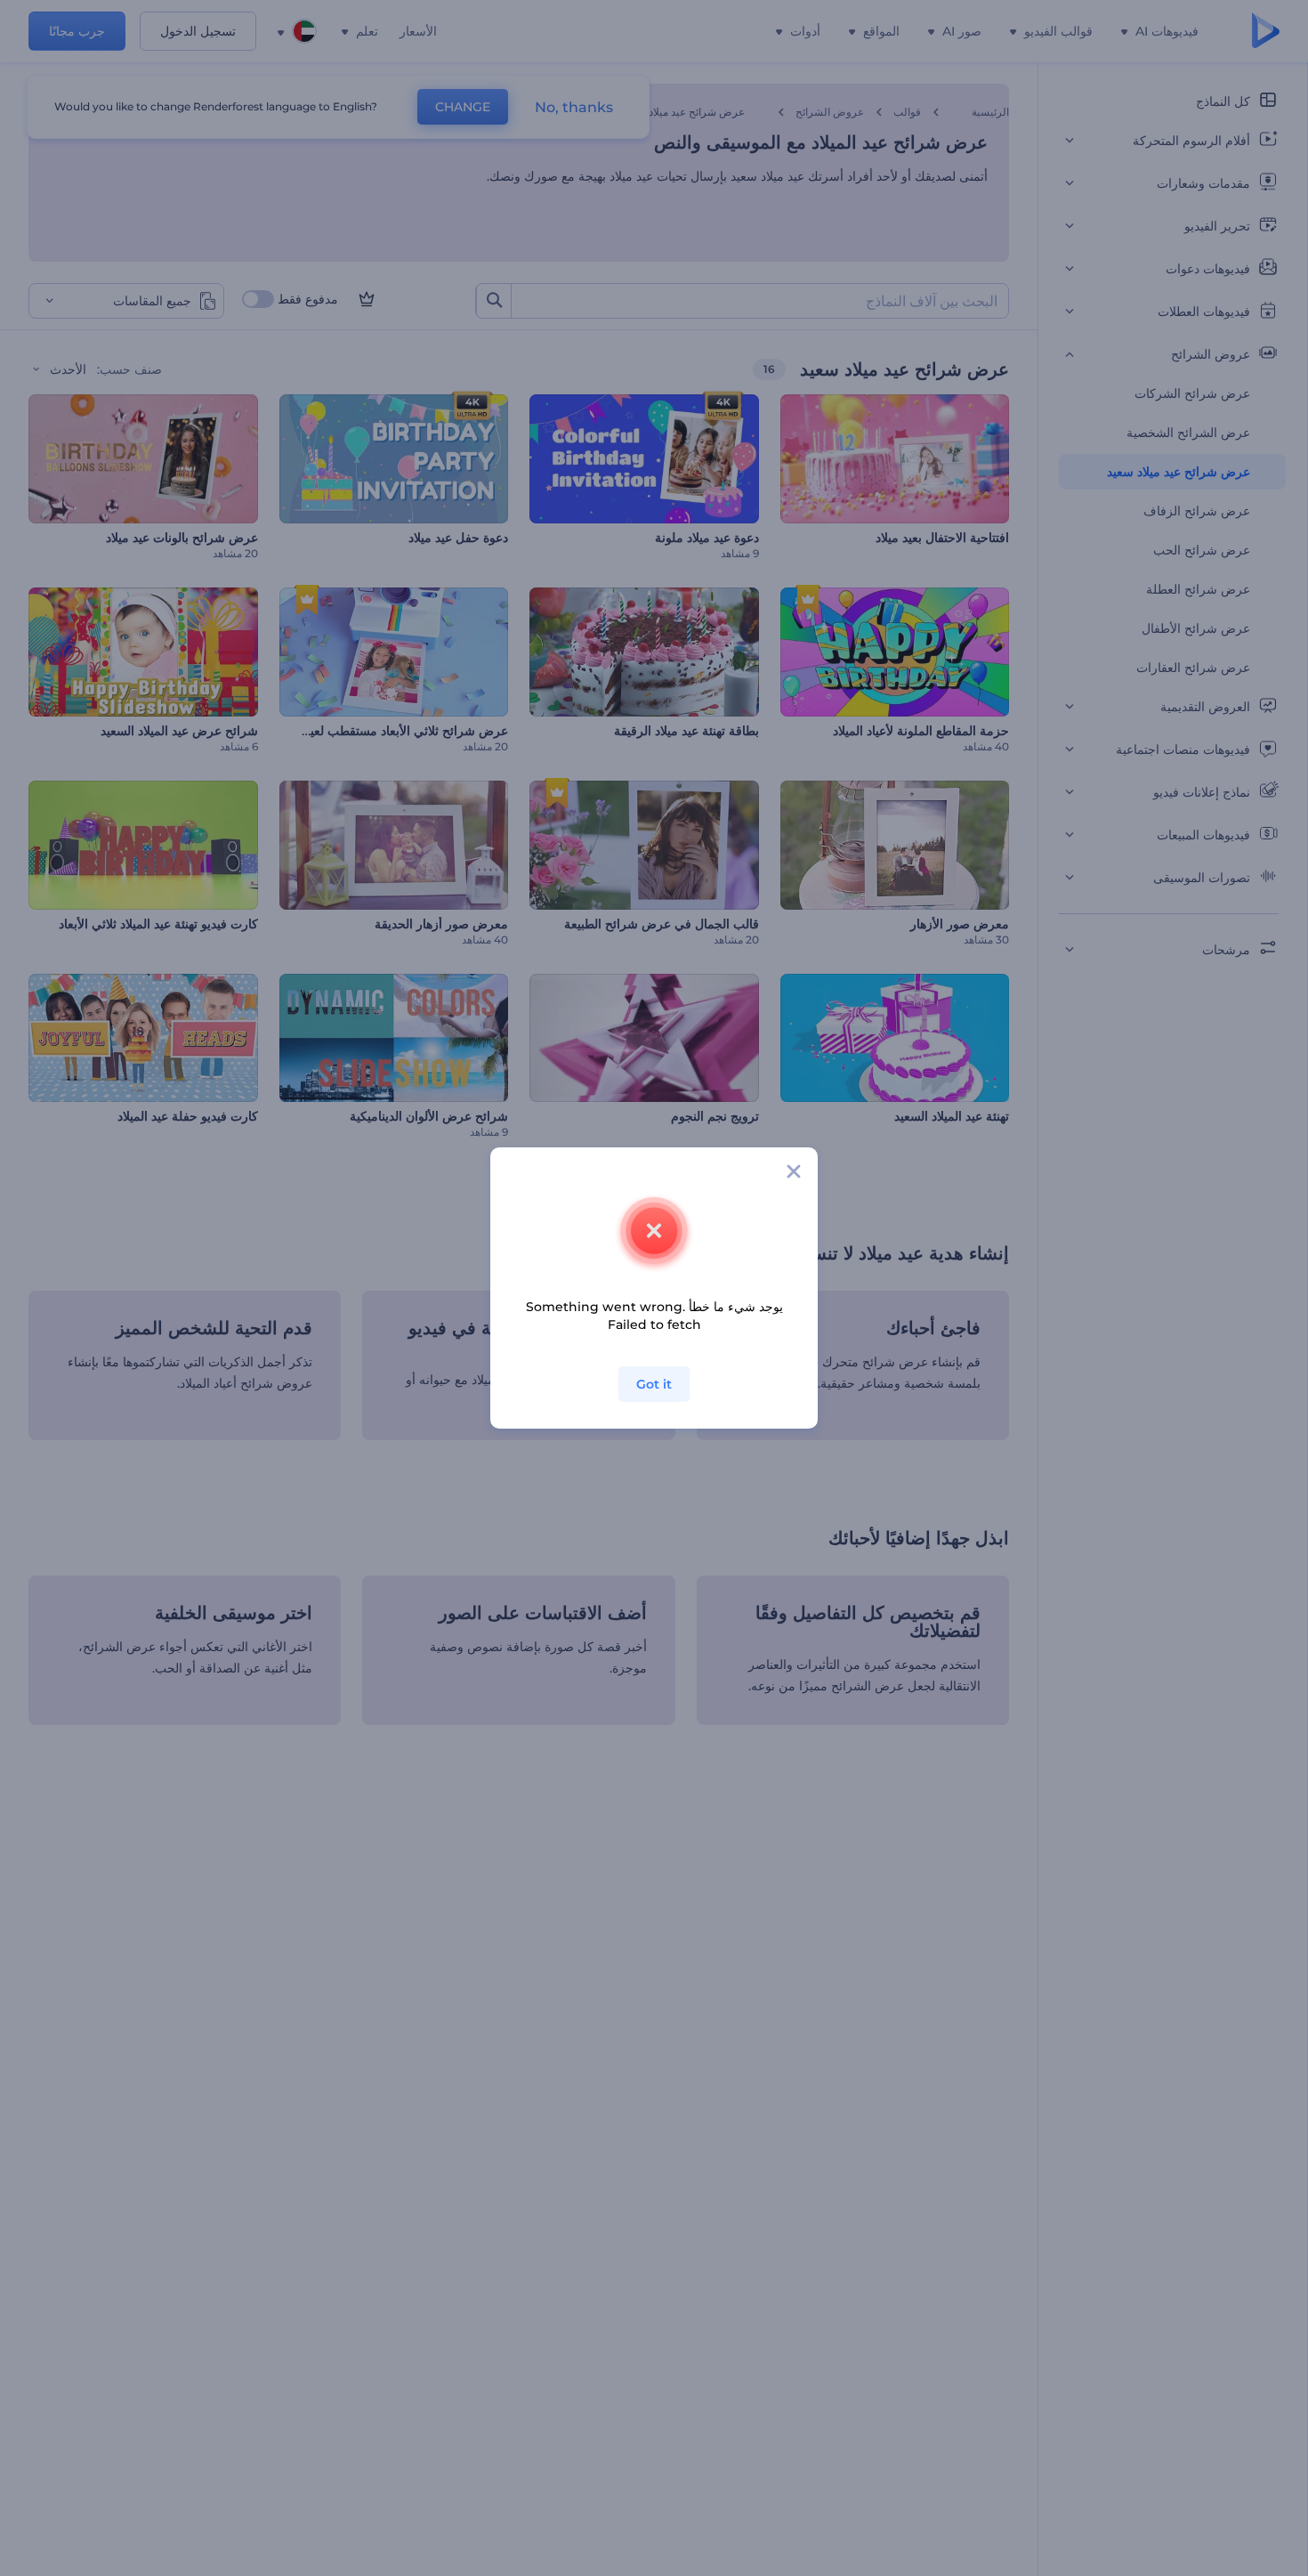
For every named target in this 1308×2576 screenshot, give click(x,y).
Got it (654, 1384)
